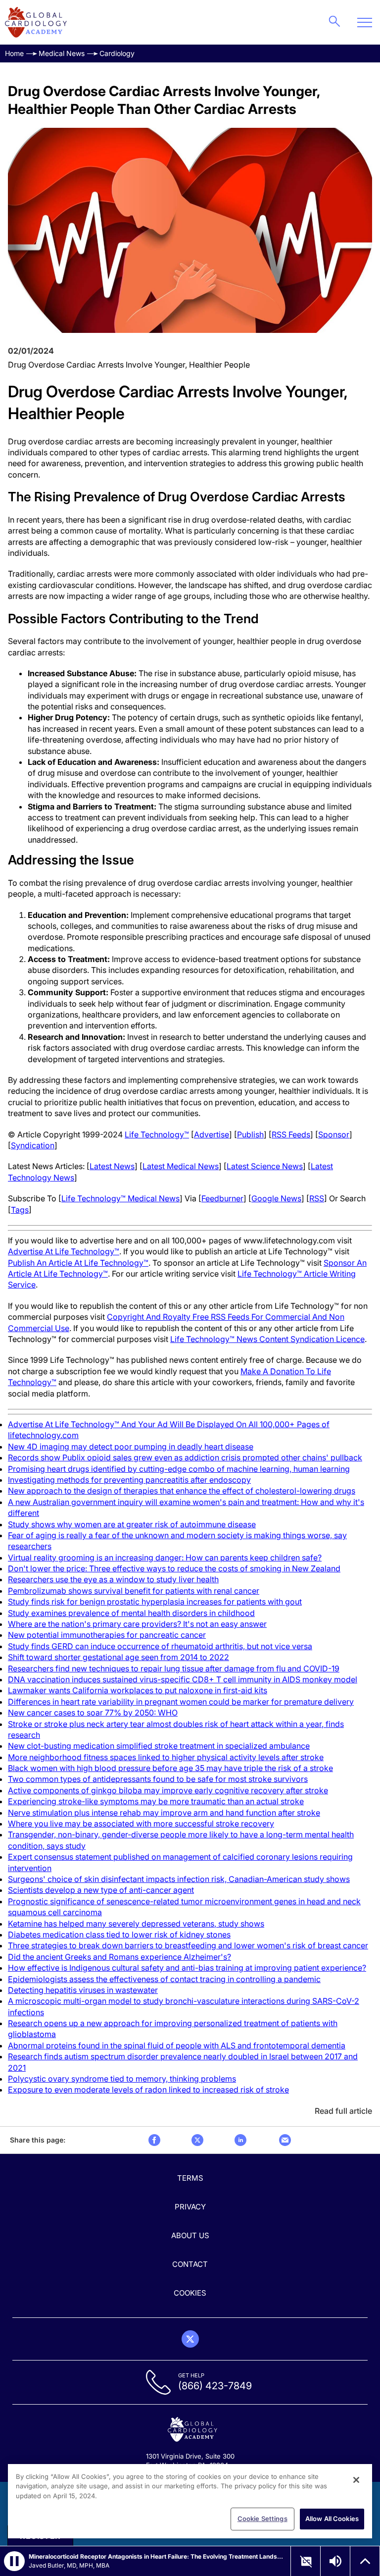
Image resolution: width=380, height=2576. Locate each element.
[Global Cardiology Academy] (36, 22)
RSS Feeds (291, 1134)
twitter (197, 2140)
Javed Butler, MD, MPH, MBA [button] (69, 2565)
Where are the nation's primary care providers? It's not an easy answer (137, 1624)
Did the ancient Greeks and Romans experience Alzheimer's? (119, 1957)
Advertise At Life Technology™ (64, 1251)
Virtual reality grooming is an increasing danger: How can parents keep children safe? (165, 1557)
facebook (154, 2140)
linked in (240, 2140)
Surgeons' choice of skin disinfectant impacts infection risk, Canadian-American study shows (179, 1879)
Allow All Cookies (332, 2519)
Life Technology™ (157, 1134)
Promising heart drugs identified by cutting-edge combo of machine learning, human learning (179, 1469)
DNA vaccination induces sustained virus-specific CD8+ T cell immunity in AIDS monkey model (183, 1679)
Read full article (343, 2111)
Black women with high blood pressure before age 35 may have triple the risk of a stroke (170, 1768)
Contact (190, 2264)
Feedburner (222, 1198)
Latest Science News (265, 1166)
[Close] (356, 2480)
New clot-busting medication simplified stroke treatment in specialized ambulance (159, 1746)
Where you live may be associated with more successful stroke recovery (141, 1824)
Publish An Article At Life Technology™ (78, 1263)
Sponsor (334, 1134)
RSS (317, 1198)
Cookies (190, 2293)
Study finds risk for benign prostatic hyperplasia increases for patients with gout (155, 1602)
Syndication (33, 1145)
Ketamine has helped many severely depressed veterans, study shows (136, 1924)
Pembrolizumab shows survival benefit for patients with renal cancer (134, 1591)
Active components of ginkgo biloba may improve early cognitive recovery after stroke (168, 1790)
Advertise (212, 1134)
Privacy (190, 2207)
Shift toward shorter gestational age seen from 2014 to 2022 (119, 1657)
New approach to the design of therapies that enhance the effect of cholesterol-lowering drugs (182, 1491)
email (285, 2140)
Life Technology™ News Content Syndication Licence (267, 1339)
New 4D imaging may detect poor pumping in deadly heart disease (131, 1447)
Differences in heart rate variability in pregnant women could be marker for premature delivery (181, 1702)
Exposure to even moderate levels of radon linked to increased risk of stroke (148, 2090)
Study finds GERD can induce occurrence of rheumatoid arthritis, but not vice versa (160, 1646)
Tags (20, 1210)
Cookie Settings (262, 2519)
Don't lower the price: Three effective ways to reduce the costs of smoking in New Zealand (174, 1568)
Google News (276, 1198)
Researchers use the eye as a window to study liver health (113, 1579)
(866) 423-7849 (215, 2386)
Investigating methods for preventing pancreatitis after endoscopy (129, 1480)
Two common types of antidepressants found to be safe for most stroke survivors (158, 1779)
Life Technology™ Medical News (120, 1198)
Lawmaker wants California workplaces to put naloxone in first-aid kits (138, 1690)
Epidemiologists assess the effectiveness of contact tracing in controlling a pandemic (164, 1979)
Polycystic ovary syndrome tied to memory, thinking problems (122, 2079)
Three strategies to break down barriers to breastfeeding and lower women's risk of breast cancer (188, 1945)
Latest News (112, 1166)
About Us (190, 2235)
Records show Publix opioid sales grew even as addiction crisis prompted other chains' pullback (185, 1457)
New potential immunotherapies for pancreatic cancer (107, 1635)
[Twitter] (190, 2339)
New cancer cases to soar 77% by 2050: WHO (93, 1713)
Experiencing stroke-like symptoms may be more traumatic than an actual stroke (156, 1801)
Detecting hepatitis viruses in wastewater (83, 1990)
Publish (250, 1134)
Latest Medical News (181, 1166)
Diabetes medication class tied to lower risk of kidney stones (119, 1934)
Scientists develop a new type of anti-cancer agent (101, 1890)
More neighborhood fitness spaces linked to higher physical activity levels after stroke (166, 1757)
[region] (190, 2501)
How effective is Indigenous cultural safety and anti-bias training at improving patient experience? (187, 1968)
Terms (190, 2178)
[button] (14, 2561)
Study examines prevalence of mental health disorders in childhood (131, 1613)
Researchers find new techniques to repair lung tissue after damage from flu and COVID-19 (174, 1668)
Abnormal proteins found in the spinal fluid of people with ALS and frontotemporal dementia (177, 2045)
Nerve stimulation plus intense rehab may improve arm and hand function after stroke (164, 1813)
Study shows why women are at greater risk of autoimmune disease (132, 1524)
